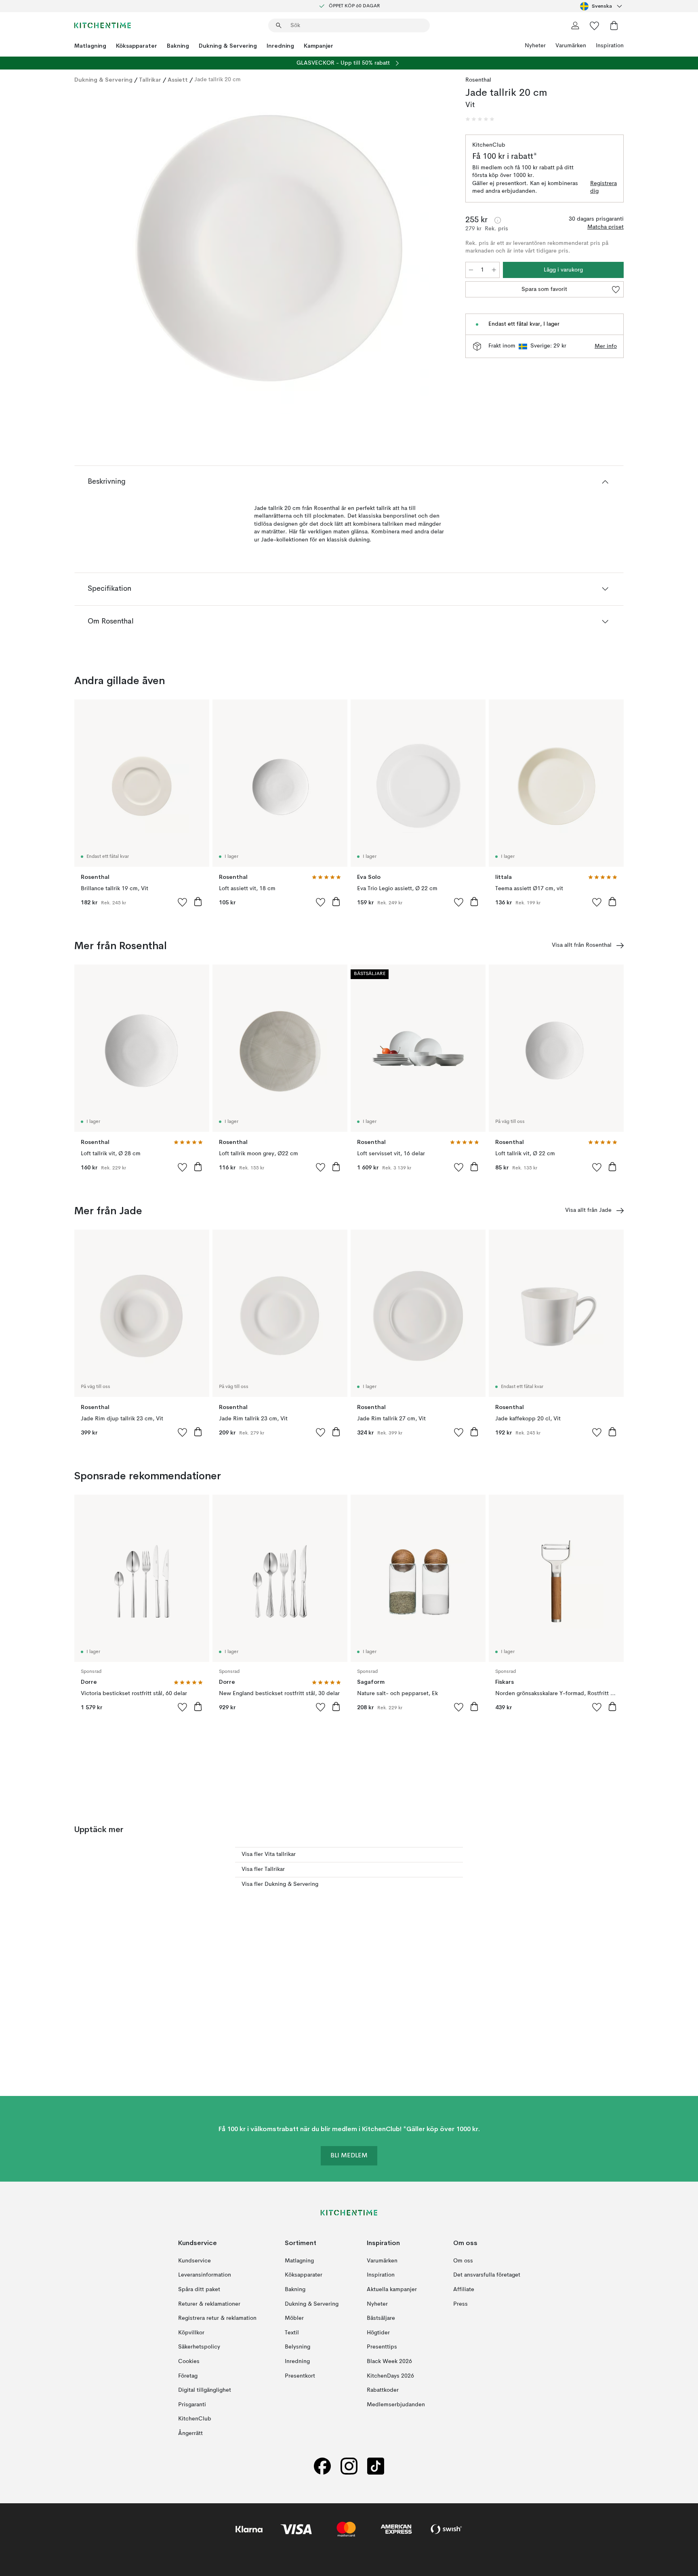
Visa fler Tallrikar (263, 1869)
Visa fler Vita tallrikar (269, 1854)
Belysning (297, 2347)
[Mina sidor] (575, 25)
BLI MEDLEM (349, 2156)
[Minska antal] (471, 270)
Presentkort (300, 2376)
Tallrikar (150, 80)
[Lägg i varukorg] (198, 901)
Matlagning (90, 46)
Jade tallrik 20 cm (218, 80)
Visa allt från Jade (588, 1210)
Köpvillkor (191, 2333)
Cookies (189, 2361)
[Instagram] (349, 2466)
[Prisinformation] (498, 220)
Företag (188, 2376)
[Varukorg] (614, 25)
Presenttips (382, 2347)
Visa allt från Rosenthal (582, 945)
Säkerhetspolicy (199, 2347)
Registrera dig (603, 187)
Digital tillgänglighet (205, 2390)
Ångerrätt (190, 2433)
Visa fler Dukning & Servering (280, 1884)
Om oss (463, 2261)
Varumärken (571, 46)
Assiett (178, 80)
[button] (480, 119)
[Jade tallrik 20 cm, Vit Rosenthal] (268, 252)
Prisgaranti (192, 2405)
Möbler (294, 2318)
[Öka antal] (494, 270)
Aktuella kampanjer (392, 2290)
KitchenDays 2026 (390, 2376)
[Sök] (279, 25)
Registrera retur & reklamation (217, 2318)
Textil (292, 2333)
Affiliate (464, 2290)
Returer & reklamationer (209, 2304)
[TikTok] (376, 2466)
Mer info (606, 346)
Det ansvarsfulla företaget (487, 2275)
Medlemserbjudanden (396, 2405)
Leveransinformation (205, 2275)
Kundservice (194, 2261)
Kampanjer (319, 46)
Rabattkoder (383, 2390)
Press (460, 2304)
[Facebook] (322, 2466)
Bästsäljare (381, 2318)
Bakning (178, 46)
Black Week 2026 (389, 2361)
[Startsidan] (103, 25)
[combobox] (602, 6)
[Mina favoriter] (595, 25)
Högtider (378, 2333)
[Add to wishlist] (183, 902)
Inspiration (610, 46)
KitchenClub (195, 2419)
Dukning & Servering (228, 46)
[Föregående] (102, 253)
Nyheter (535, 46)
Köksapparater (137, 46)
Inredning (280, 46)
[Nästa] (435, 253)
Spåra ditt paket (199, 2290)
